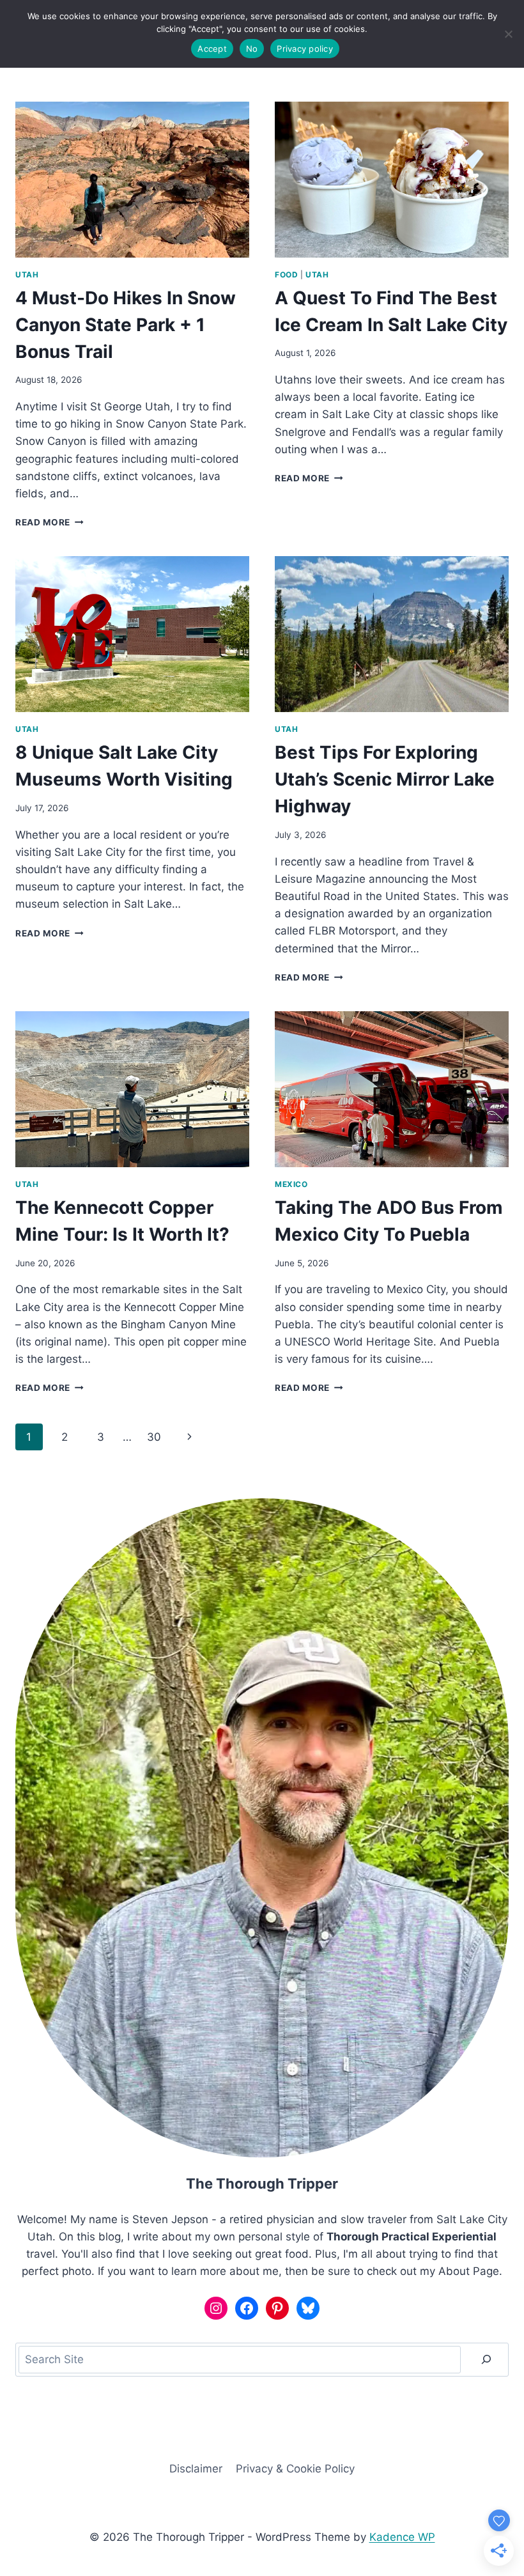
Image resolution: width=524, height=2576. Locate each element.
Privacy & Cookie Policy (295, 2469)
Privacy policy (305, 49)
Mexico (291, 1184)
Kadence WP (402, 2537)
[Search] (486, 2360)
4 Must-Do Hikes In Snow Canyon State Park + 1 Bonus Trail (126, 325)
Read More (50, 522)
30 (154, 1437)
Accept (212, 49)
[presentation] (132, 180)
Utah (27, 275)
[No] (508, 34)
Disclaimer (196, 2469)
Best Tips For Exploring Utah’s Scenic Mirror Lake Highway (385, 779)
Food (286, 275)
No (252, 49)
